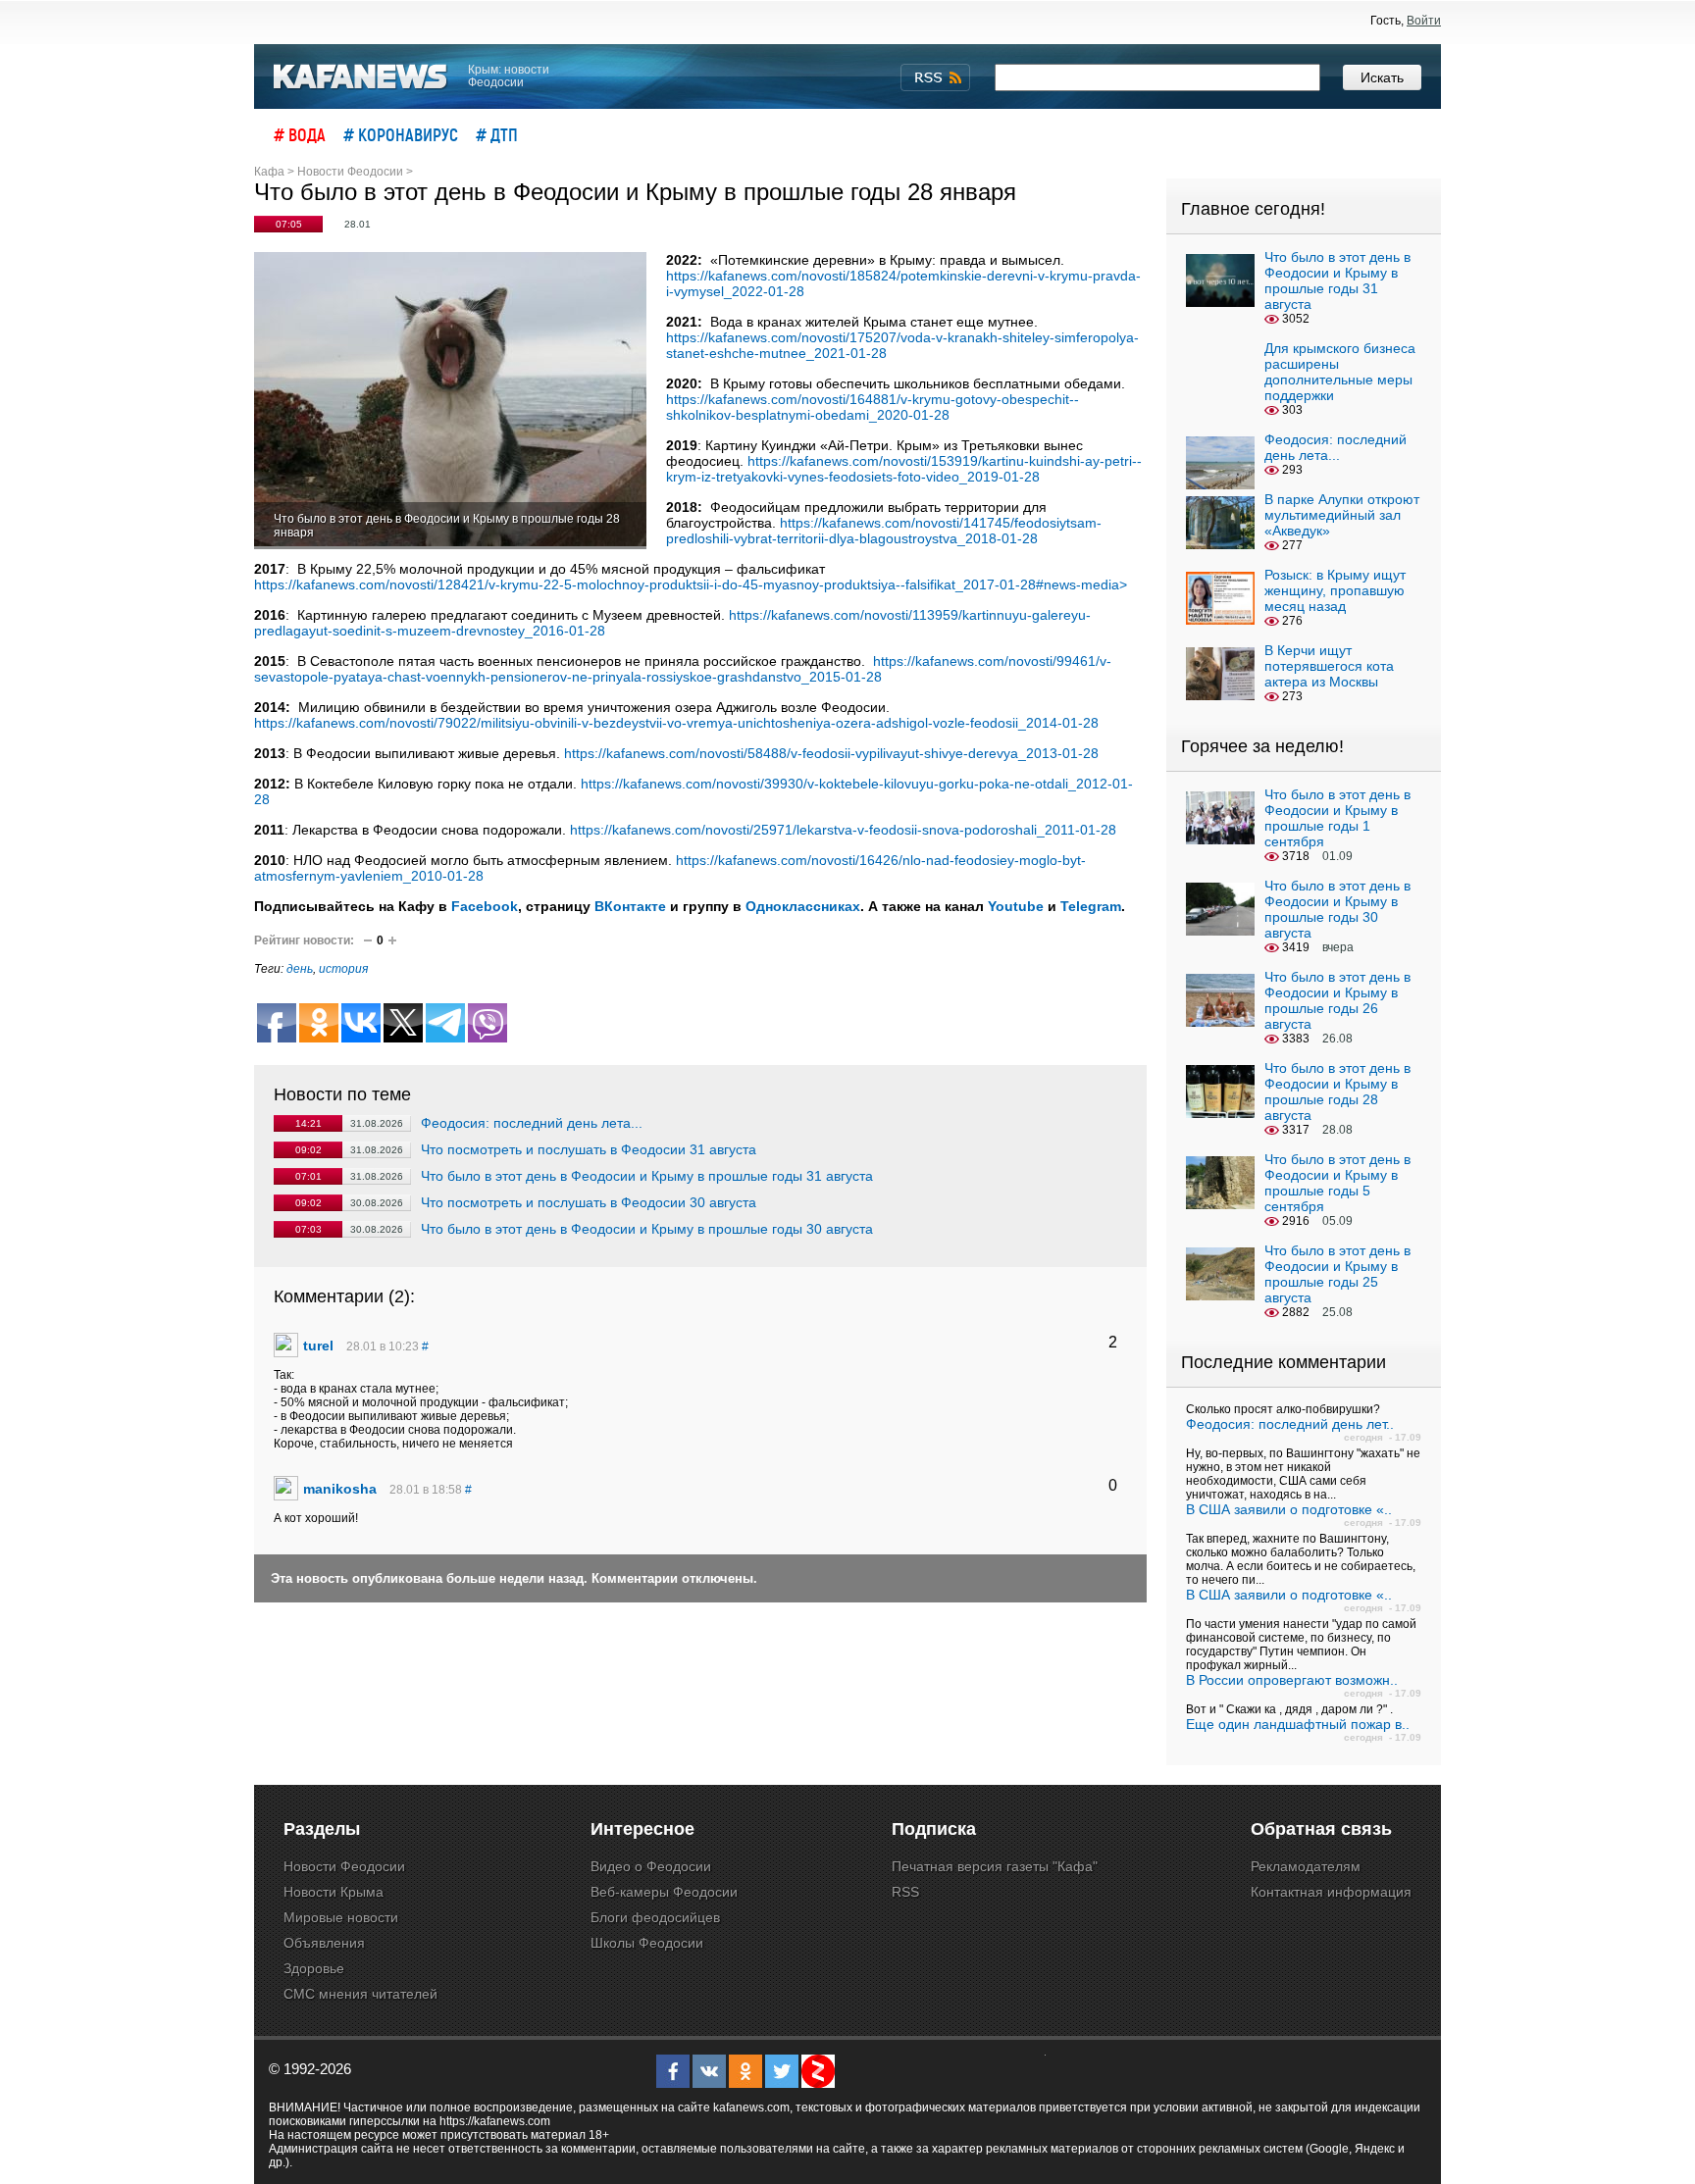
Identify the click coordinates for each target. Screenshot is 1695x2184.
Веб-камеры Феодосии (664, 1892)
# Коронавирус (401, 134)
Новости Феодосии (344, 1866)
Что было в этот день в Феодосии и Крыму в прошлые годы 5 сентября (1337, 1183)
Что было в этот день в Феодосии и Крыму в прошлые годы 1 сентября (1337, 818)
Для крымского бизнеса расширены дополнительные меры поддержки (1340, 372)
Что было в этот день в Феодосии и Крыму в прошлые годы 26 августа (1337, 1000)
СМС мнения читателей (360, 1994)
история (343, 969)
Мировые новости (341, 1917)
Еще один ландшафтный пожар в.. (1298, 1724)
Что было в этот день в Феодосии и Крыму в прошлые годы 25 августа (1337, 1274)
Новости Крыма (334, 1892)
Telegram (1091, 906)
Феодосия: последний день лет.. (1290, 1424)
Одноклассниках (803, 906)
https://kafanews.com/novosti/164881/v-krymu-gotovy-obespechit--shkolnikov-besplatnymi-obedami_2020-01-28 (873, 407)
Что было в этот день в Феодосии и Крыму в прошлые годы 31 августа (647, 1176)
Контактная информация (1331, 1892)
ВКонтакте (630, 906)
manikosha (340, 1489)
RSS (905, 1892)
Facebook (485, 906)
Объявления (324, 1943)
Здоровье (314, 1968)
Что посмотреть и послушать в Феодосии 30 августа (589, 1202)
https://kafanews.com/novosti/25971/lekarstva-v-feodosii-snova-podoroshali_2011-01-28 (843, 830)
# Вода (300, 134)
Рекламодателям (1306, 1866)
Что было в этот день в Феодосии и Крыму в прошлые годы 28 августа (1337, 1092)
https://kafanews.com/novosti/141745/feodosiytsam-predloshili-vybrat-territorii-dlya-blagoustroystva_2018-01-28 (884, 531)
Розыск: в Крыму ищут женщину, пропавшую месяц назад (1335, 590)
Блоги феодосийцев (655, 1917)
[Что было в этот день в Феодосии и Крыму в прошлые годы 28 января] (450, 401)
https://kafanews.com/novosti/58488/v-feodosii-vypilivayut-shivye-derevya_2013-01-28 (829, 753)
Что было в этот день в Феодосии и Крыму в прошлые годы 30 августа (647, 1229)
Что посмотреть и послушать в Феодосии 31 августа (589, 1149)
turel (318, 1346)
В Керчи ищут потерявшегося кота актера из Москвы (1329, 666)
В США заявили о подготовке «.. (1289, 1509)
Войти (1424, 21)
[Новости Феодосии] (361, 77)
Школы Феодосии (647, 1943)
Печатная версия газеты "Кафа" (995, 1866)
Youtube (1016, 906)
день (300, 969)
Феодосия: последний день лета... (532, 1123)
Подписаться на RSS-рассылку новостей (935, 77)
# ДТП (497, 134)
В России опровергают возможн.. (1292, 1680)
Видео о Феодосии (651, 1866)
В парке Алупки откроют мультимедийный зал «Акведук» (1342, 515)
